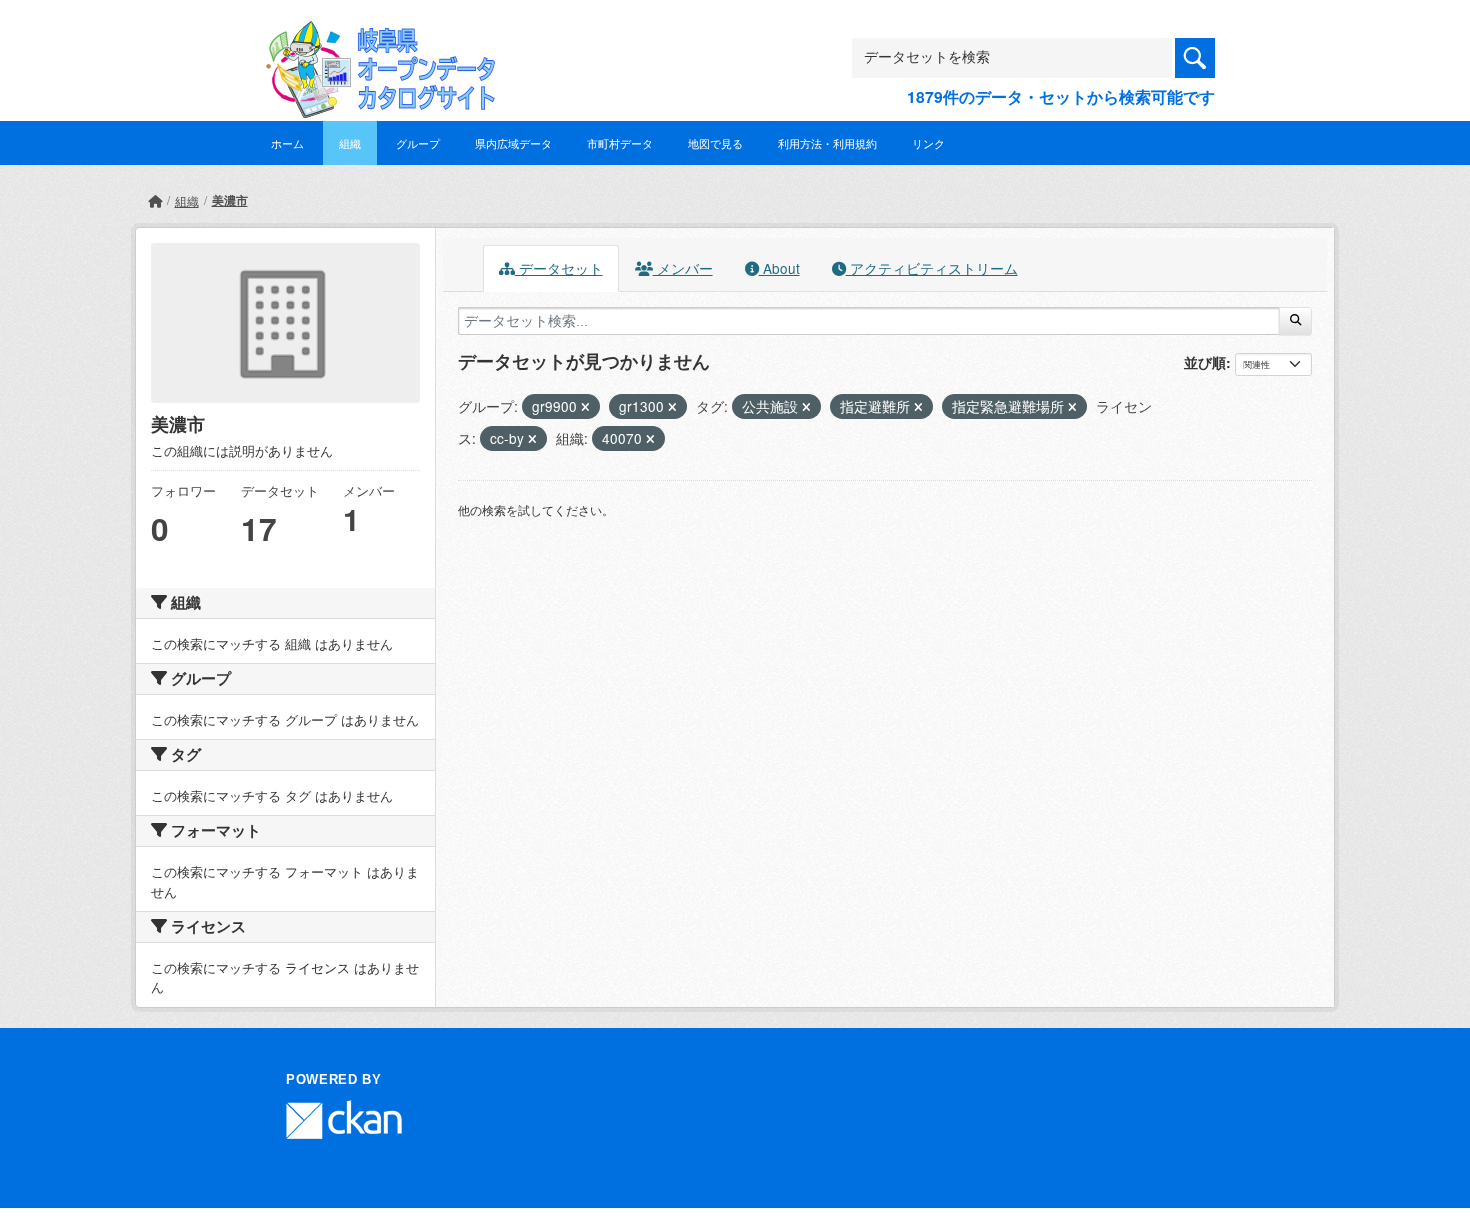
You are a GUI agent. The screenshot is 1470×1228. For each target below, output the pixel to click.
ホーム (287, 143)
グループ (418, 143)
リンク (928, 143)
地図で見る (715, 143)
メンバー (683, 268)
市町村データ (620, 143)
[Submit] (1295, 321)
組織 (350, 143)
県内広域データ (513, 143)
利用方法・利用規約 (827, 143)
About (779, 268)
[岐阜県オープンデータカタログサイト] (375, 36)
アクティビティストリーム (932, 268)
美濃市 (230, 200)
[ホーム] (155, 200)
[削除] (585, 407)
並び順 (1205, 362)
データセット (559, 268)
